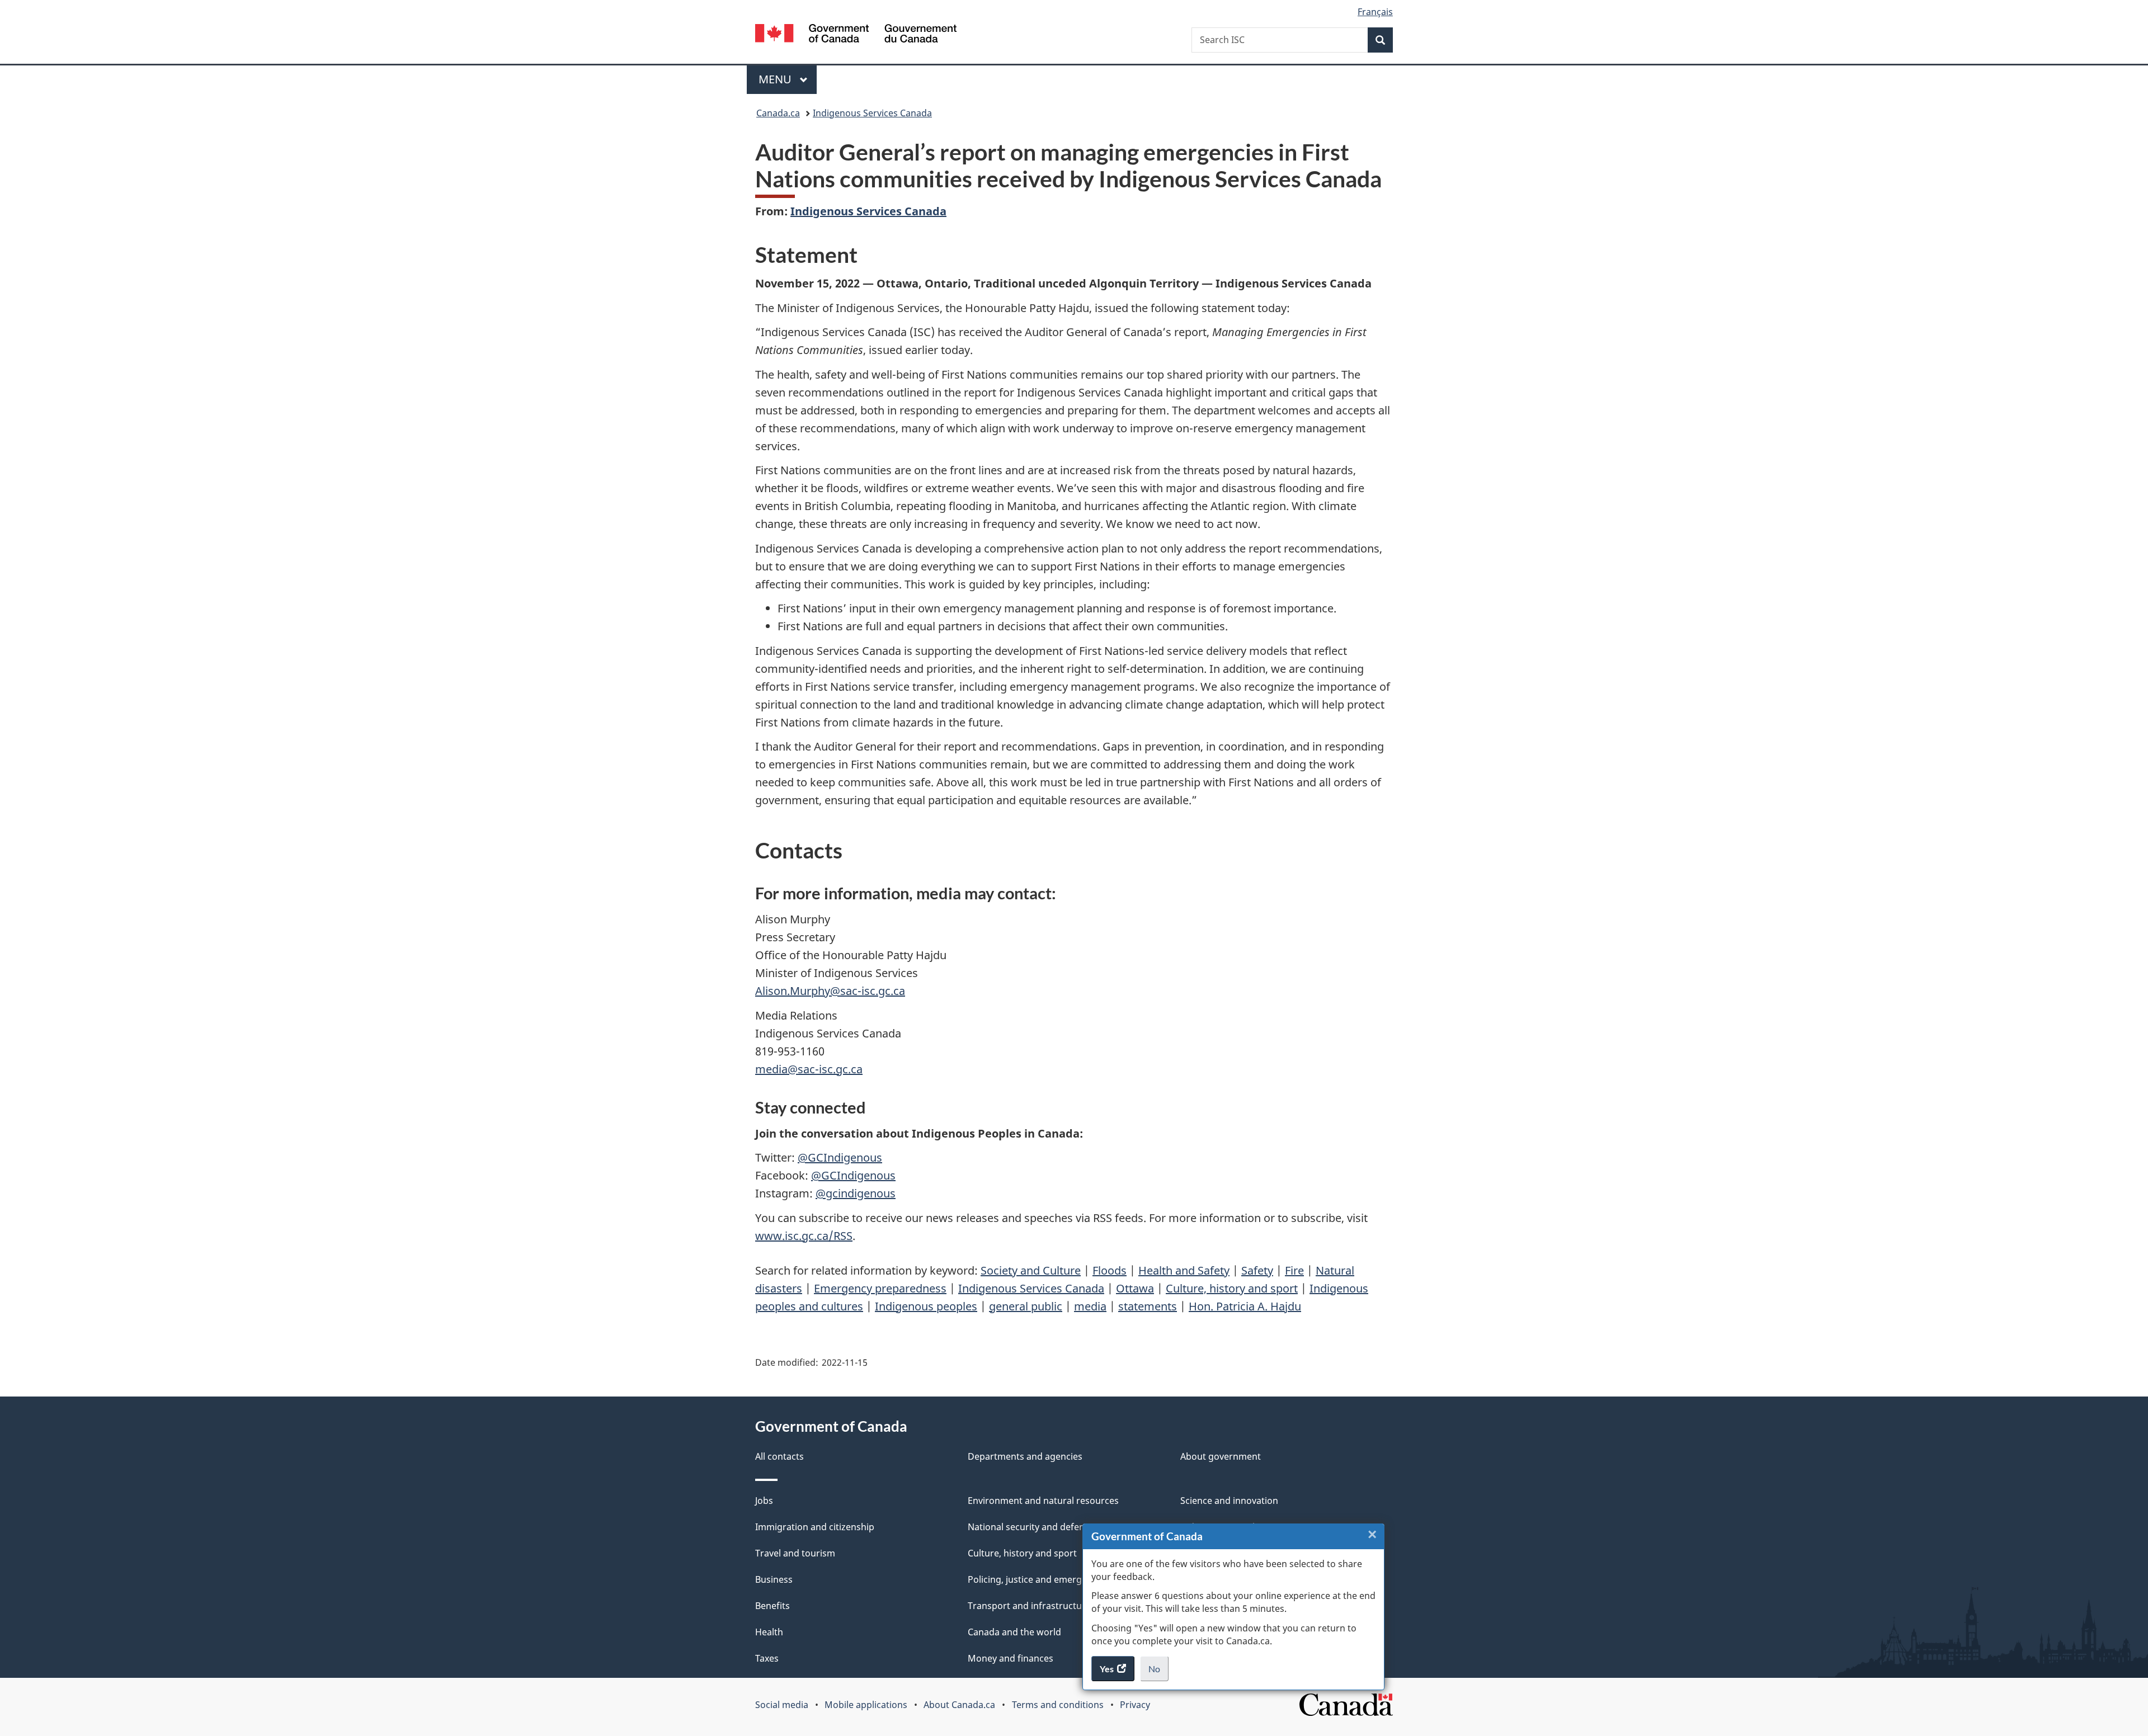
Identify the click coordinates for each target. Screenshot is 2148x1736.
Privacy (1135, 1705)
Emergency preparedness (880, 1288)
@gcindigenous (856, 1193)
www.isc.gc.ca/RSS (804, 1236)
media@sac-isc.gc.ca (809, 1069)
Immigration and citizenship (815, 1527)
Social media (782, 1705)
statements (1148, 1306)
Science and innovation (1229, 1501)
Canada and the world (1014, 1632)
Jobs (764, 1501)
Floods (1110, 1270)
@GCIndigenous (840, 1157)
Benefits (772, 1606)
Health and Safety (1184, 1270)
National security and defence (1031, 1527)
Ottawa (1135, 1288)
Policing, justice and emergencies (1038, 1579)
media (1090, 1306)
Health (769, 1632)
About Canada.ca (959, 1705)
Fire (1294, 1270)
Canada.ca (778, 113)
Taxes (767, 1658)
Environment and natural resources (1043, 1501)
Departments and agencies (1025, 1456)
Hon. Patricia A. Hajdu (1245, 1306)
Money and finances (1011, 1658)
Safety (1257, 1270)
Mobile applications (866, 1705)
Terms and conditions (1058, 1705)
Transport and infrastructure (1029, 1606)
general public (1026, 1306)
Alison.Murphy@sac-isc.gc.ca (830, 991)
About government (1221, 1456)
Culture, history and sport (1232, 1288)
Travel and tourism (795, 1553)
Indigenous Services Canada (872, 113)
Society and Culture (1031, 1270)
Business (774, 1579)
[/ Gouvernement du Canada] (856, 35)
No (1158, 1672)
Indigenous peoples (926, 1306)
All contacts (779, 1456)
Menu (776, 79)
